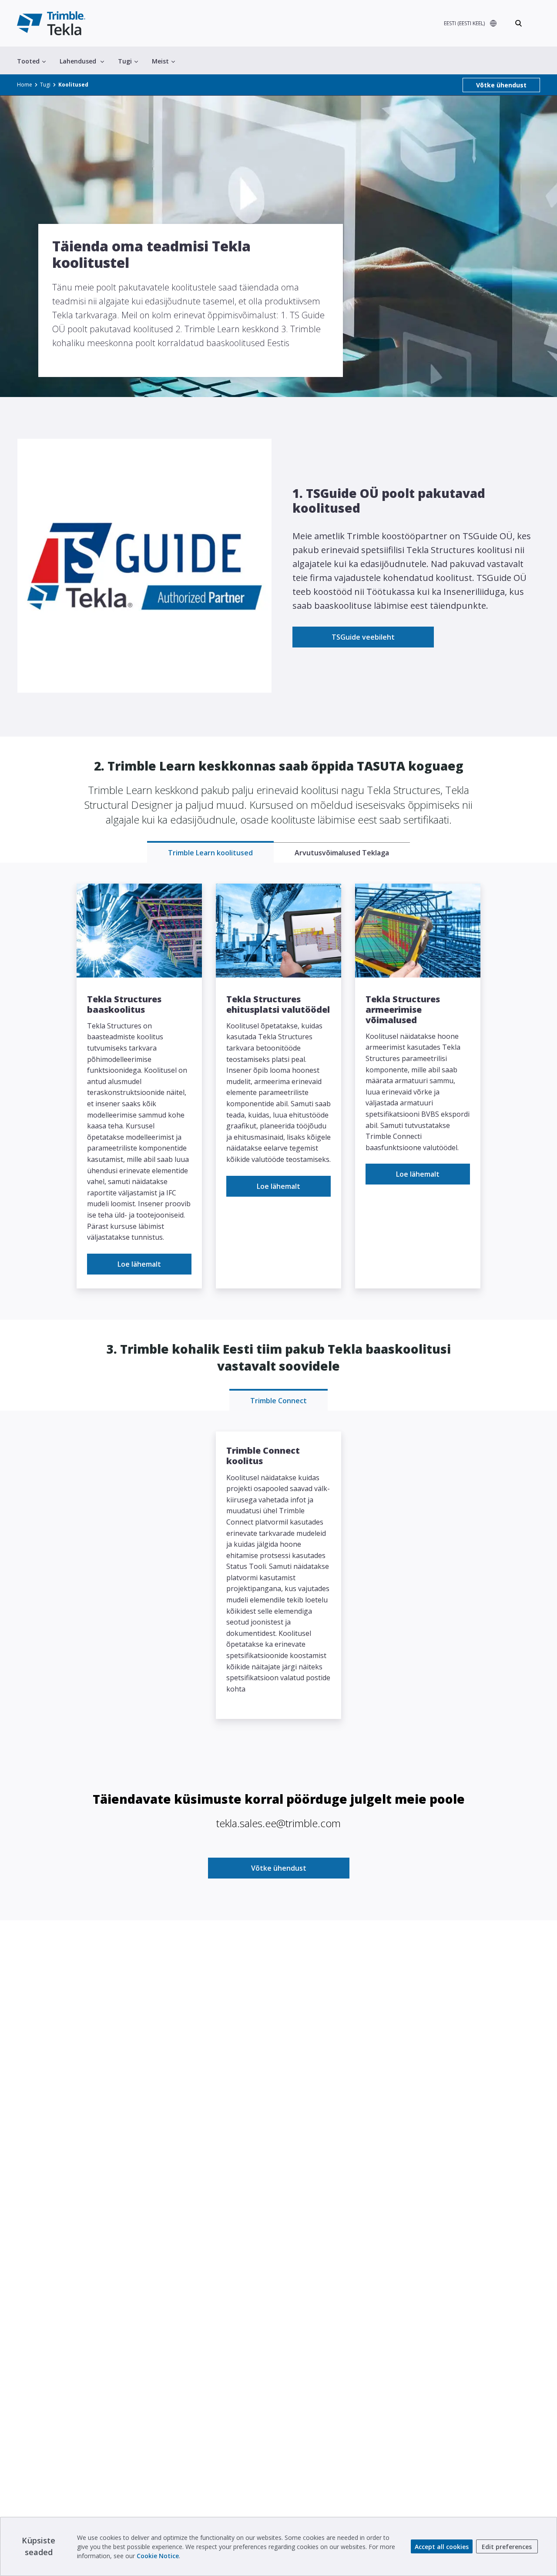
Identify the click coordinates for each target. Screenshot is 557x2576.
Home (25, 85)
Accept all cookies (442, 2547)
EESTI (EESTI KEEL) (464, 23)
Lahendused (78, 61)
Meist (160, 61)
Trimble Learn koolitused (210, 853)
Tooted (28, 61)
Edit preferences (507, 2547)
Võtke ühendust (501, 85)
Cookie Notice (158, 2556)
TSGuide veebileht (363, 637)
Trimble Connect (278, 1401)
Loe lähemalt (139, 1264)
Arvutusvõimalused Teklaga (342, 853)
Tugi (125, 61)
